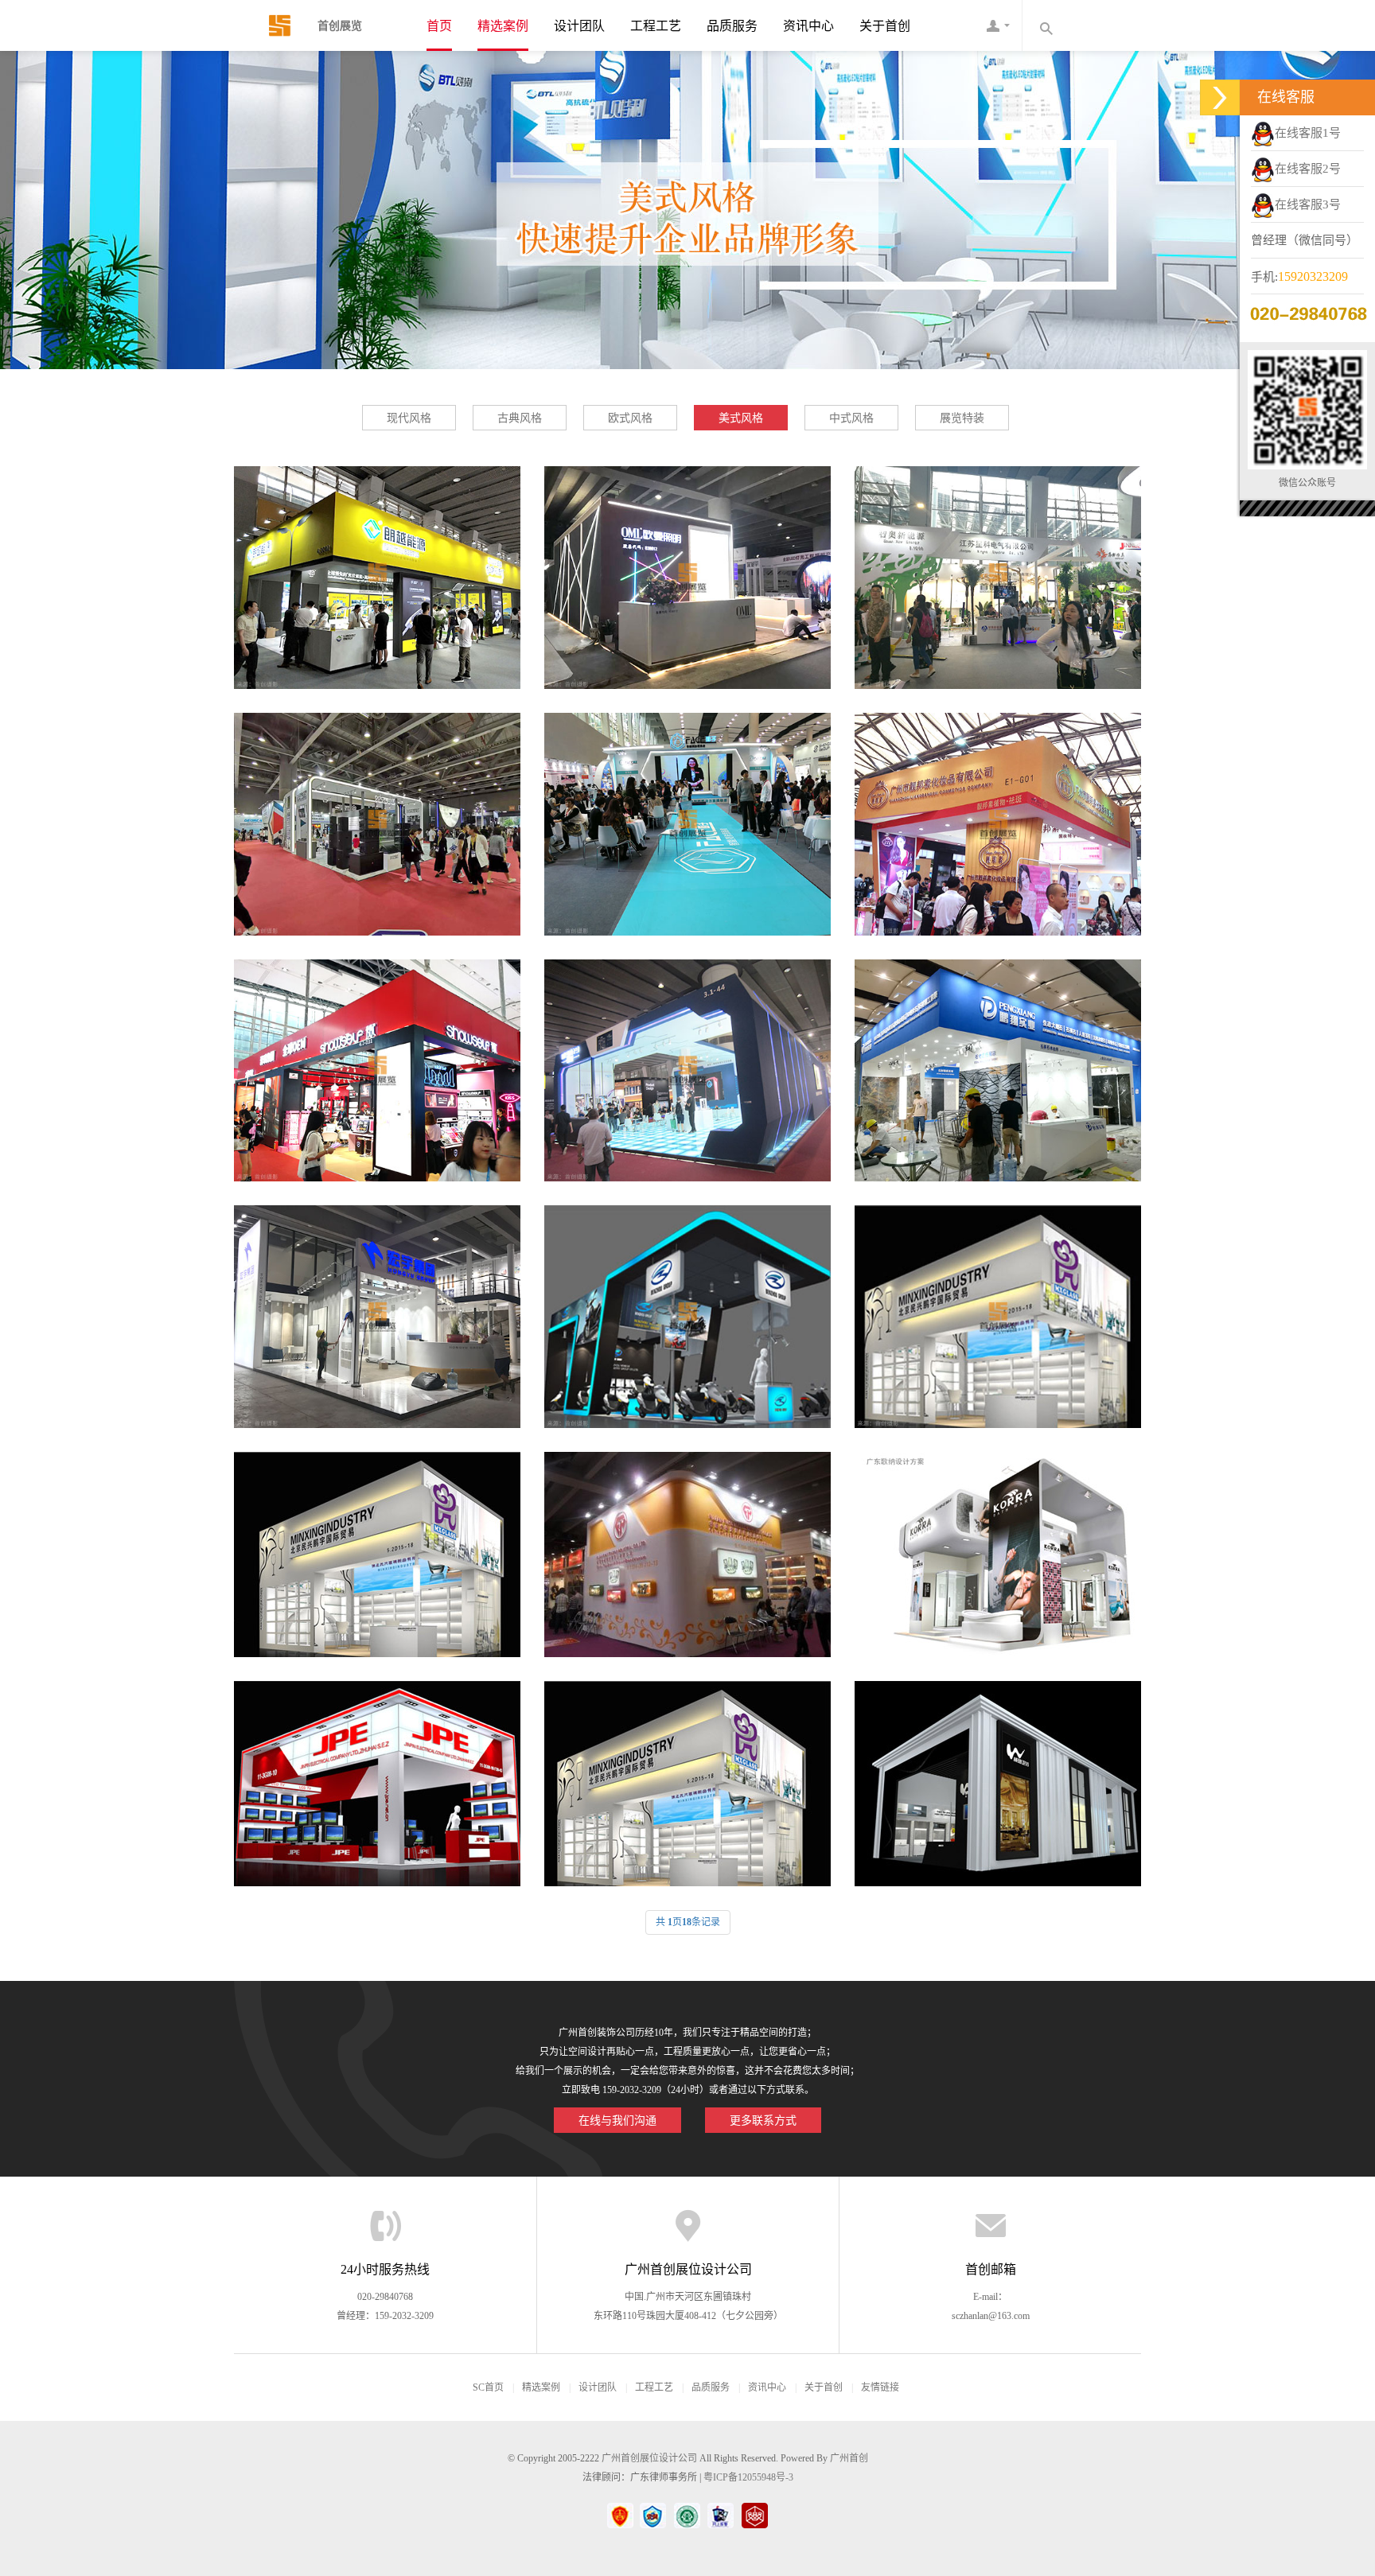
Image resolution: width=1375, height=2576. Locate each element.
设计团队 (579, 26)
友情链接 (880, 2387)
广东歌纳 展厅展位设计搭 (998, 1548)
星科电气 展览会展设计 (998, 562)
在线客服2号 (1308, 169)
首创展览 (270, 25)
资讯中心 (808, 26)
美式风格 (741, 418)
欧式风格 (630, 418)
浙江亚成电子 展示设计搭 (378, 809)
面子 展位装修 (688, 809)
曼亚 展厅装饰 (688, 1056)
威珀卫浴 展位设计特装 (998, 1777)
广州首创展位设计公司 (649, 2458)
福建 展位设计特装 (688, 1548)
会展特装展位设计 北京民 (378, 1548)
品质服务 (732, 26)
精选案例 (503, 26)
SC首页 (488, 2387)
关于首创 (885, 26)
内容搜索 (1046, 25)
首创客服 (998, 25)
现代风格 (409, 418)
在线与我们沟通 (617, 2121)
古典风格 (520, 418)
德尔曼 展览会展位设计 (998, 1302)
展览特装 (962, 418)
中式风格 (851, 418)
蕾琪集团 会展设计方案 (378, 1056)
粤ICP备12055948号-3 (748, 2477)
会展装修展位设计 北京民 (688, 1777)
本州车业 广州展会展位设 (688, 1302)
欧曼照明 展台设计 (688, 562)
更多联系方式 (763, 2121)
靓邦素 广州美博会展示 (998, 809)
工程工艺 (656, 26)
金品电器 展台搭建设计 (378, 1777)
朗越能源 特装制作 (378, 562)
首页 (439, 26)
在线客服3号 (1308, 204)
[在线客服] (1220, 97)
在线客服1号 (1308, 133)
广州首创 (849, 2458)
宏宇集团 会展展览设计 (378, 1302)
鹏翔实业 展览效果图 (998, 1056)
